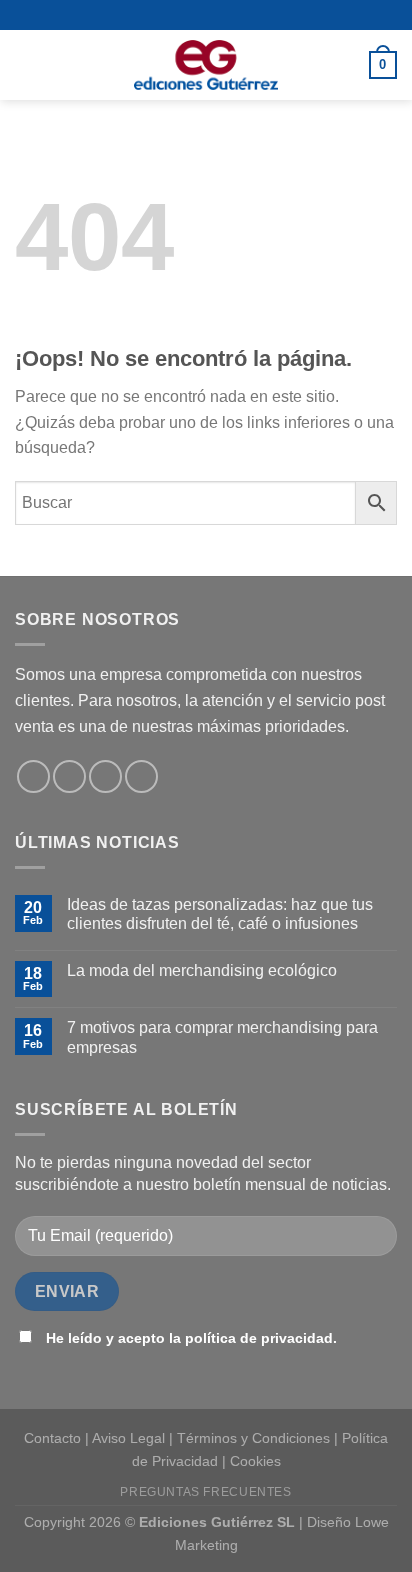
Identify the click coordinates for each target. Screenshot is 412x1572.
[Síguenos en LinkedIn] (141, 776)
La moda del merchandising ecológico (202, 970)
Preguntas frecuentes (205, 1492)
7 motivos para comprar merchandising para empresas (222, 1037)
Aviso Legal (128, 1438)
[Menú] (27, 64)
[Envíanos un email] (69, 776)
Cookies (255, 1461)
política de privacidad (259, 1338)
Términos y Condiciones (253, 1438)
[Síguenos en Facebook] (33, 776)
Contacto (52, 1438)
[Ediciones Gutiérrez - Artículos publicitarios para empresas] (206, 65)
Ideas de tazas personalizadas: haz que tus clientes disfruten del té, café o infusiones (220, 914)
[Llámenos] (105, 776)
